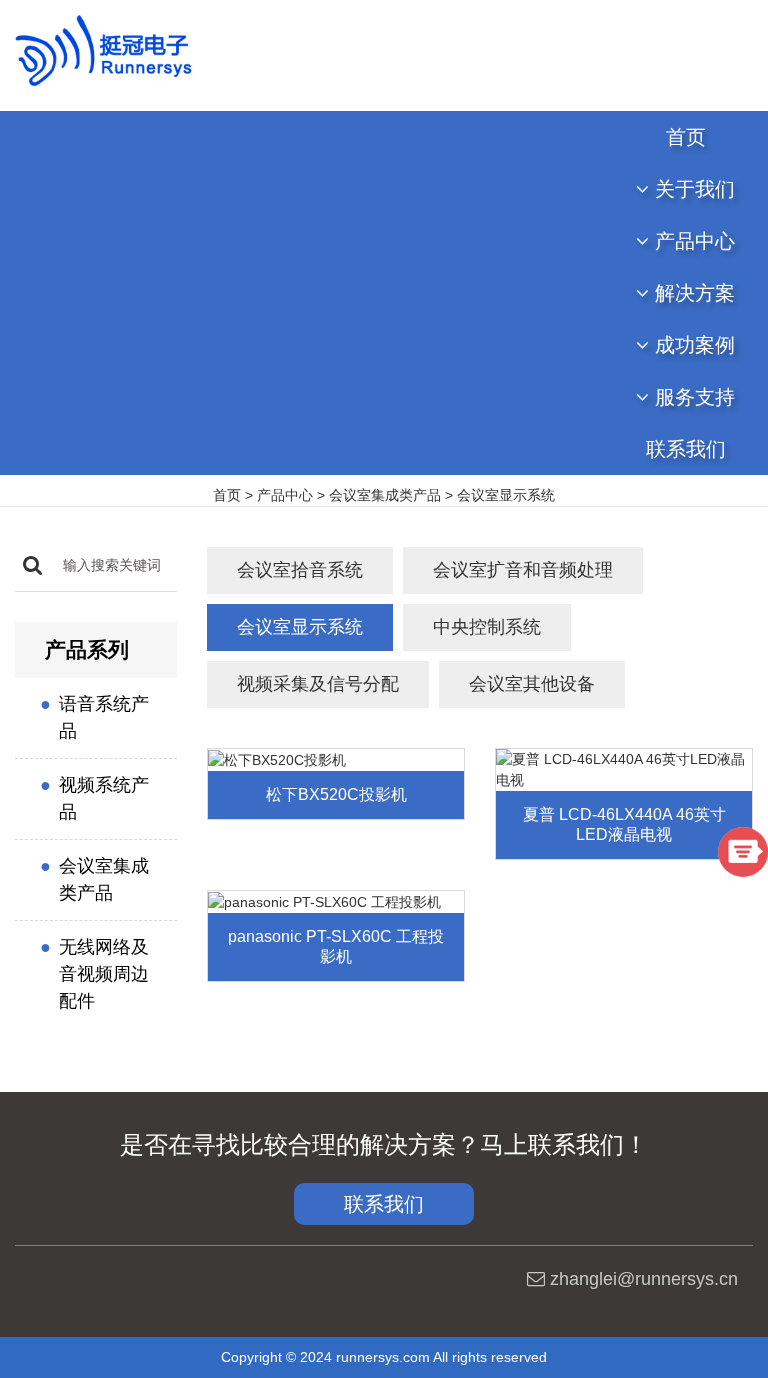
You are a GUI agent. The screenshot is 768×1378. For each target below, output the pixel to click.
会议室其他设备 (532, 684)
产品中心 (692, 241)
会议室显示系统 (506, 495)
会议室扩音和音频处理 (523, 570)
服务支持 (692, 397)
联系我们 (686, 449)
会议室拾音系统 (300, 570)
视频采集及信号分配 (318, 684)
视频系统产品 (104, 798)
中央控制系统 (487, 627)
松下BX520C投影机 (336, 794)
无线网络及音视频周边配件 (104, 974)
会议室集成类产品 (385, 495)
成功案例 (692, 345)
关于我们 (692, 189)
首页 (686, 137)
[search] (32, 565)
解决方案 (692, 293)
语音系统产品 (104, 717)
